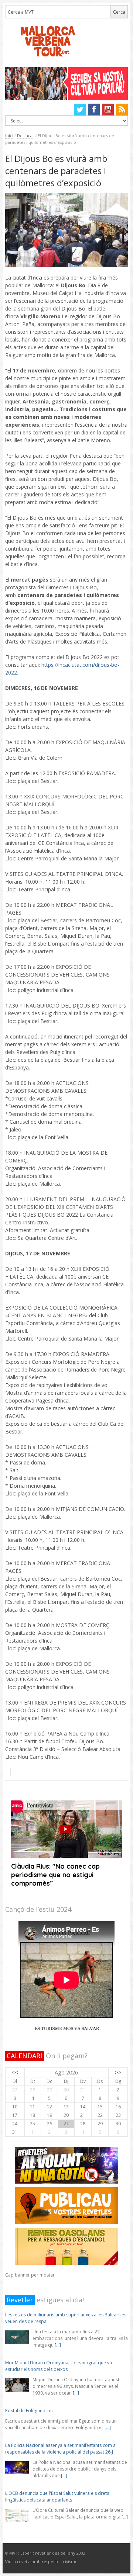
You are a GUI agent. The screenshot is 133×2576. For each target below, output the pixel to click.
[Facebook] (94, 110)
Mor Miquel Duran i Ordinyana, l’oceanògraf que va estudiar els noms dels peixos (59, 2366)
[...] (58, 2345)
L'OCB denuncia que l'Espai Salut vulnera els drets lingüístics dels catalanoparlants (57, 2497)
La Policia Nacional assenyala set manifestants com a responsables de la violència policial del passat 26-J (60, 2449)
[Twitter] (80, 110)
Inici (9, 136)
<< (15, 2072)
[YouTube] (108, 110)
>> (118, 2072)
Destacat (25, 136)
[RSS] (122, 110)
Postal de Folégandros (29, 2411)
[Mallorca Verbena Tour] (67, 42)
